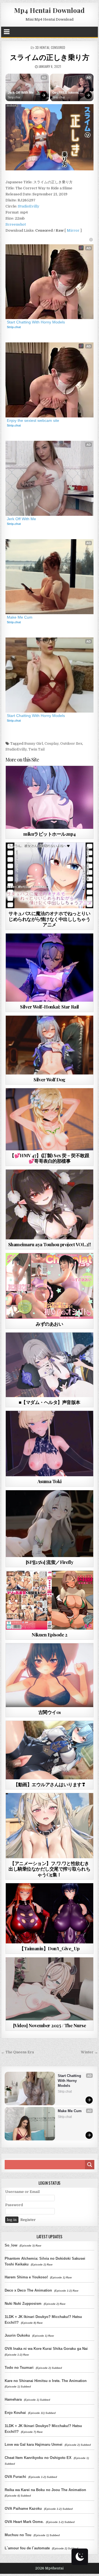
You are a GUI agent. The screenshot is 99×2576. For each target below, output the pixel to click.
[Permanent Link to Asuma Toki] (50, 1444)
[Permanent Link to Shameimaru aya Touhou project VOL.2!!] (50, 1204)
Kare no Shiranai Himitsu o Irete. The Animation (46, 2381)
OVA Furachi (15, 2477)
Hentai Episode (59, 1584)
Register (28, 2220)
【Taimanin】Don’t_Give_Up (50, 1948)
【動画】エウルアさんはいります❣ (49, 1784)
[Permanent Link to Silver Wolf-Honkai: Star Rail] (50, 968)
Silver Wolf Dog (50, 1079)
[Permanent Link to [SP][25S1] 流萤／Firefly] (50, 1524)
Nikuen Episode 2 (49, 1635)
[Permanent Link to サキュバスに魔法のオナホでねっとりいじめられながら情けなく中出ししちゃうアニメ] (50, 875)
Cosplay (52, 743)
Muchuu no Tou (18, 2535)
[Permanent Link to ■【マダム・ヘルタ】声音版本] (50, 1365)
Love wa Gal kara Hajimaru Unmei (34, 2445)
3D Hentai (42, 47)
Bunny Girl (34, 743)
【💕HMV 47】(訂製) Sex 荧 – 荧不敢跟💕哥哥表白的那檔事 (49, 1158)
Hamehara (13, 2399)
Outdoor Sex (71, 743)
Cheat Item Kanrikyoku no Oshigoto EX (38, 2458)
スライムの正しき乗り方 (50, 57)
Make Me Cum (20, 617)
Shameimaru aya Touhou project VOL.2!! (50, 1244)
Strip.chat (14, 97)
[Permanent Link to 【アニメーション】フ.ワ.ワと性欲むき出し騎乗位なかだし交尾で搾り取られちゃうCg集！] (50, 1826)
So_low (11, 2245)
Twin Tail (36, 749)
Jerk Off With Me (21, 93)
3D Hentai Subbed (47, 1183)
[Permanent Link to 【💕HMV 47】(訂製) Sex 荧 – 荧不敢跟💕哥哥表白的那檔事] (50, 1119)
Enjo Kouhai (15, 2413)
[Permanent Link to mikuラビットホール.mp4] (50, 797)
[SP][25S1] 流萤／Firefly (50, 1562)
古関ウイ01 (50, 1712)
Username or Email (22, 2192)
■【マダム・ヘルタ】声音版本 (50, 1402)
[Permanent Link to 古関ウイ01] (50, 1675)
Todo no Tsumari (19, 2368)
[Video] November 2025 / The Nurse (50, 2025)
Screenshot (16, 224)
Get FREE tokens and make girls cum (68, 93)
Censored (58, 47)
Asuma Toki (50, 1481)
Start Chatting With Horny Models (36, 322)
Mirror (73, 230)
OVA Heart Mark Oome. (24, 2522)
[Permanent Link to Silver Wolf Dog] (50, 1045)
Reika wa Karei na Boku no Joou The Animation (45, 2490)
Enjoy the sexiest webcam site (33, 420)
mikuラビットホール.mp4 (50, 834)
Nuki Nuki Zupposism (23, 2304)
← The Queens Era (17, 2052)
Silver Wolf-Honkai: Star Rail (50, 1007)
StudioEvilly (29, 206)
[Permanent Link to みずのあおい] (50, 1286)
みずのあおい (49, 1324)
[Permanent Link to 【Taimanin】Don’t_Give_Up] (50, 1913)
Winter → (89, 2052)
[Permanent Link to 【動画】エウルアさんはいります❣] (50, 1750)
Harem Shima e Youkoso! (26, 2277)
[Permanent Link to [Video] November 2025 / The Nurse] (50, 1989)
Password (14, 2205)
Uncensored (59, 779)
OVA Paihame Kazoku (23, 2509)
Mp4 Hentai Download (49, 10)
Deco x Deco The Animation (28, 2290)
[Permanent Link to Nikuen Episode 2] (50, 1600)
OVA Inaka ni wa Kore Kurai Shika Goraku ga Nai (46, 2349)
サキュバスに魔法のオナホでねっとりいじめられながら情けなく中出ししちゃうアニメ (49, 919)
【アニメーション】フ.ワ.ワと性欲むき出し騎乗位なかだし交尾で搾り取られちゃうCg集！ (49, 1869)
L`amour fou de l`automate (27, 2548)
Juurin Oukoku (17, 2335)
